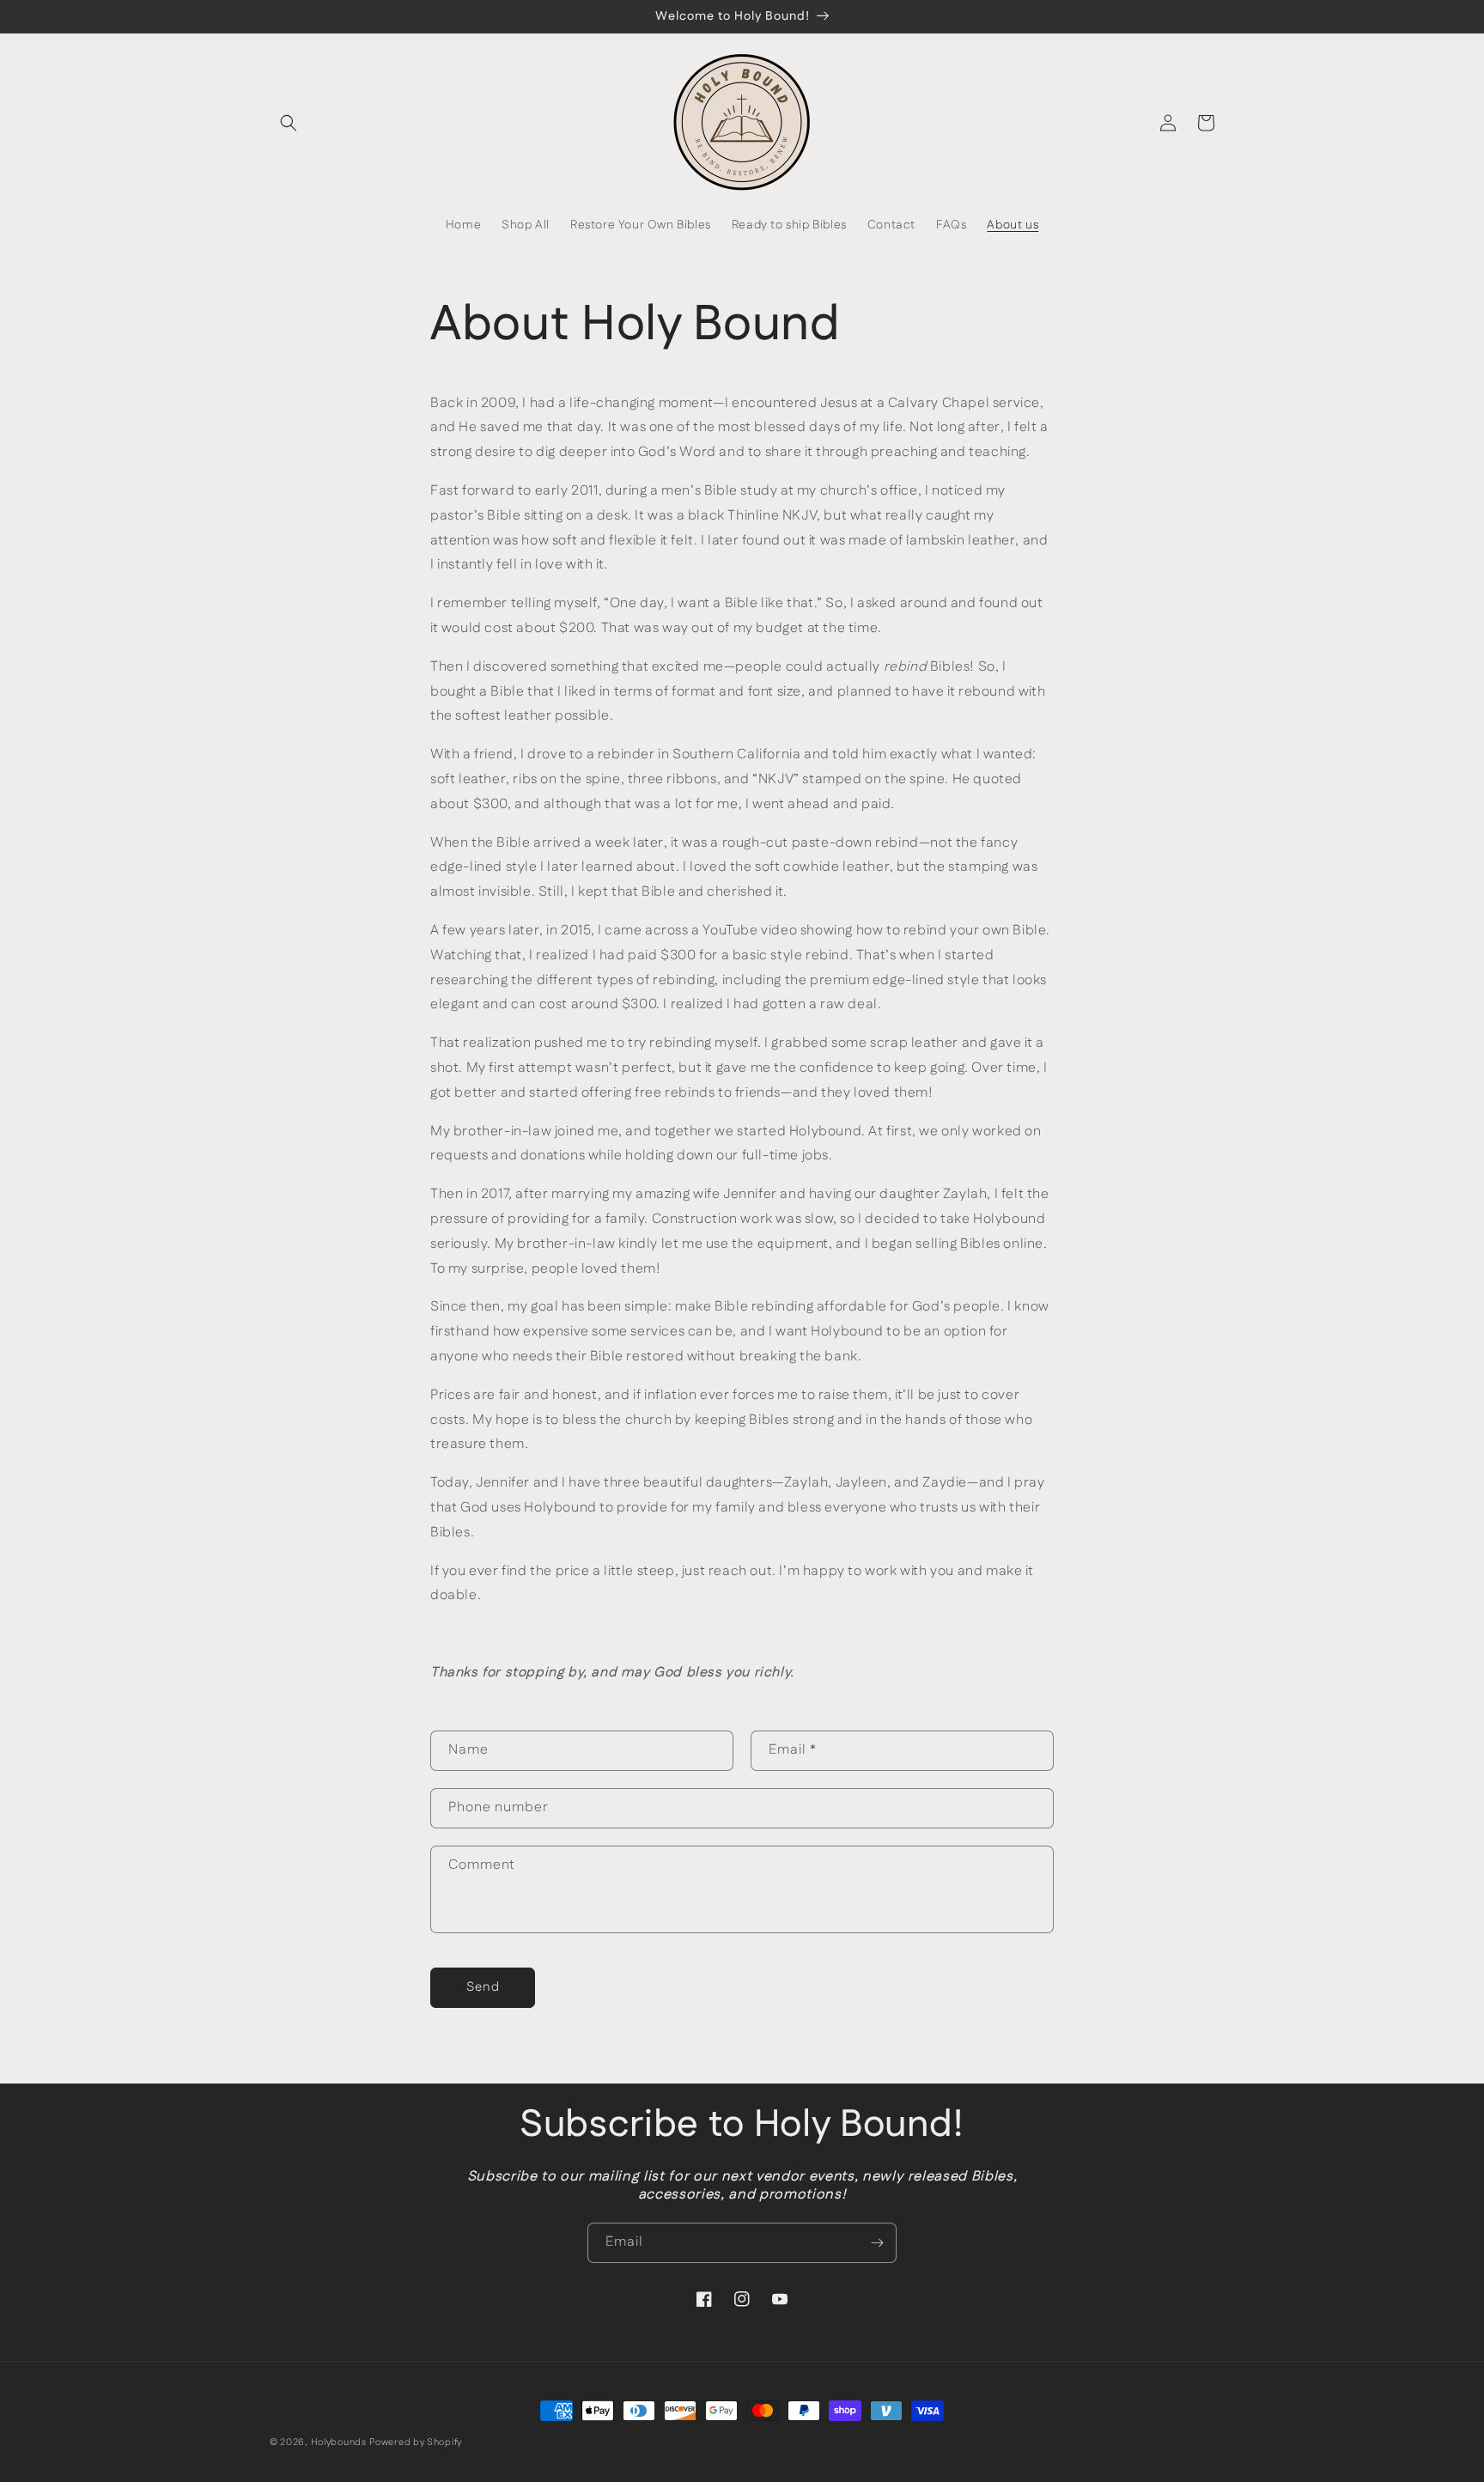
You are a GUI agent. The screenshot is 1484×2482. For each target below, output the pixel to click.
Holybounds (339, 2442)
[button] (289, 123)
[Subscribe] (877, 2243)
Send (483, 1987)
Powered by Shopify (416, 2442)
